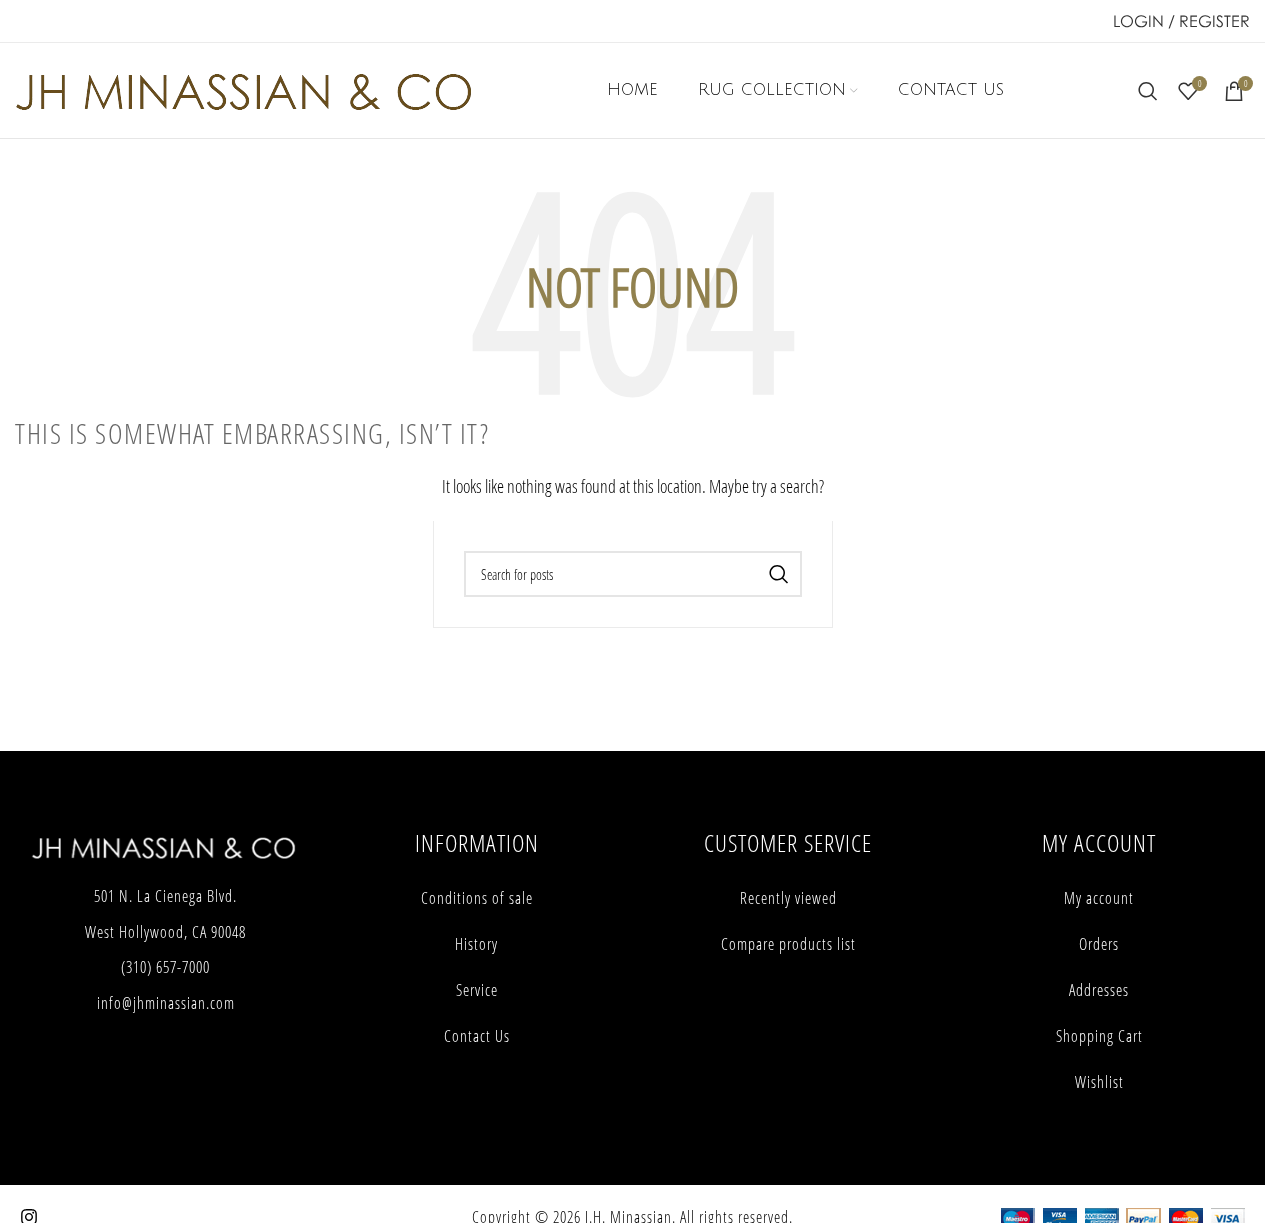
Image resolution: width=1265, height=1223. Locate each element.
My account (1099, 898)
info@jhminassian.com (166, 1003)
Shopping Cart (1099, 1036)
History (476, 944)
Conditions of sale (477, 898)
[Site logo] (243, 88)
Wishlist (1099, 1082)
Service (477, 990)
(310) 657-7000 (165, 967)
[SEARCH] (779, 574)
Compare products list (788, 944)
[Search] (1148, 91)
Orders (1099, 944)
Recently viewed (788, 898)
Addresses (1099, 990)
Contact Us (477, 1036)
